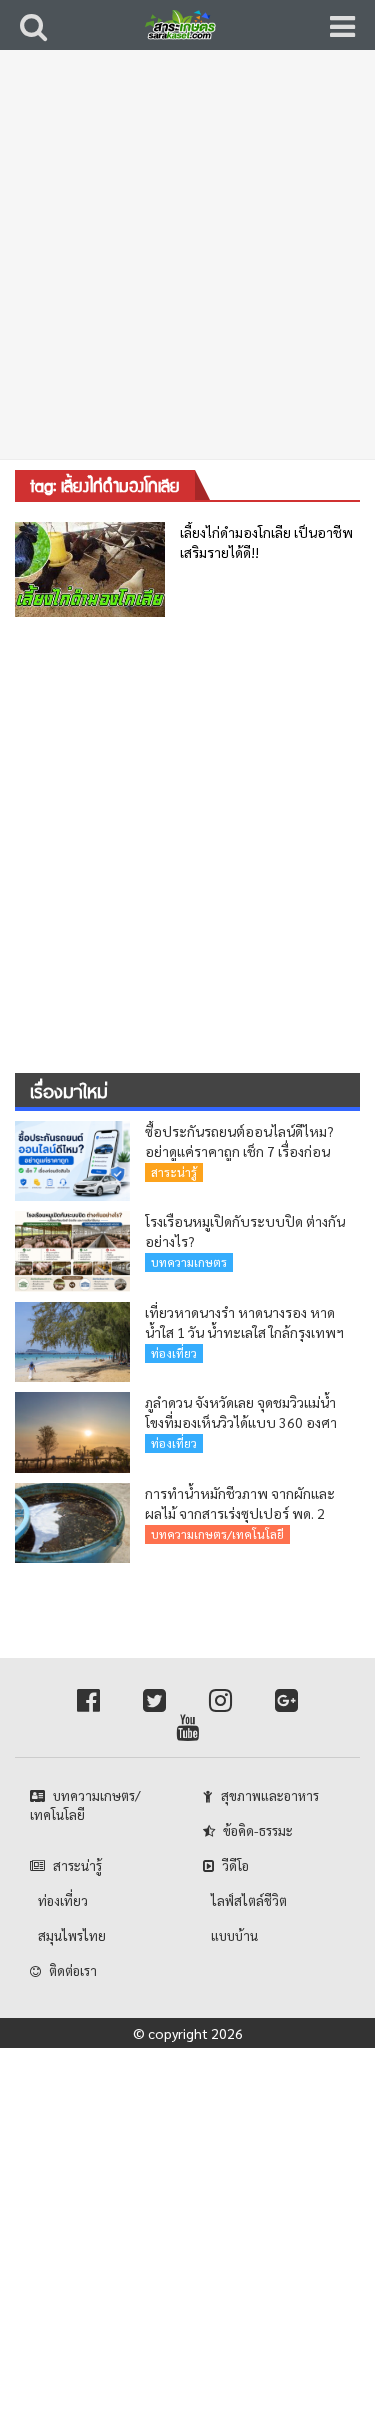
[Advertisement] (187, 267)
